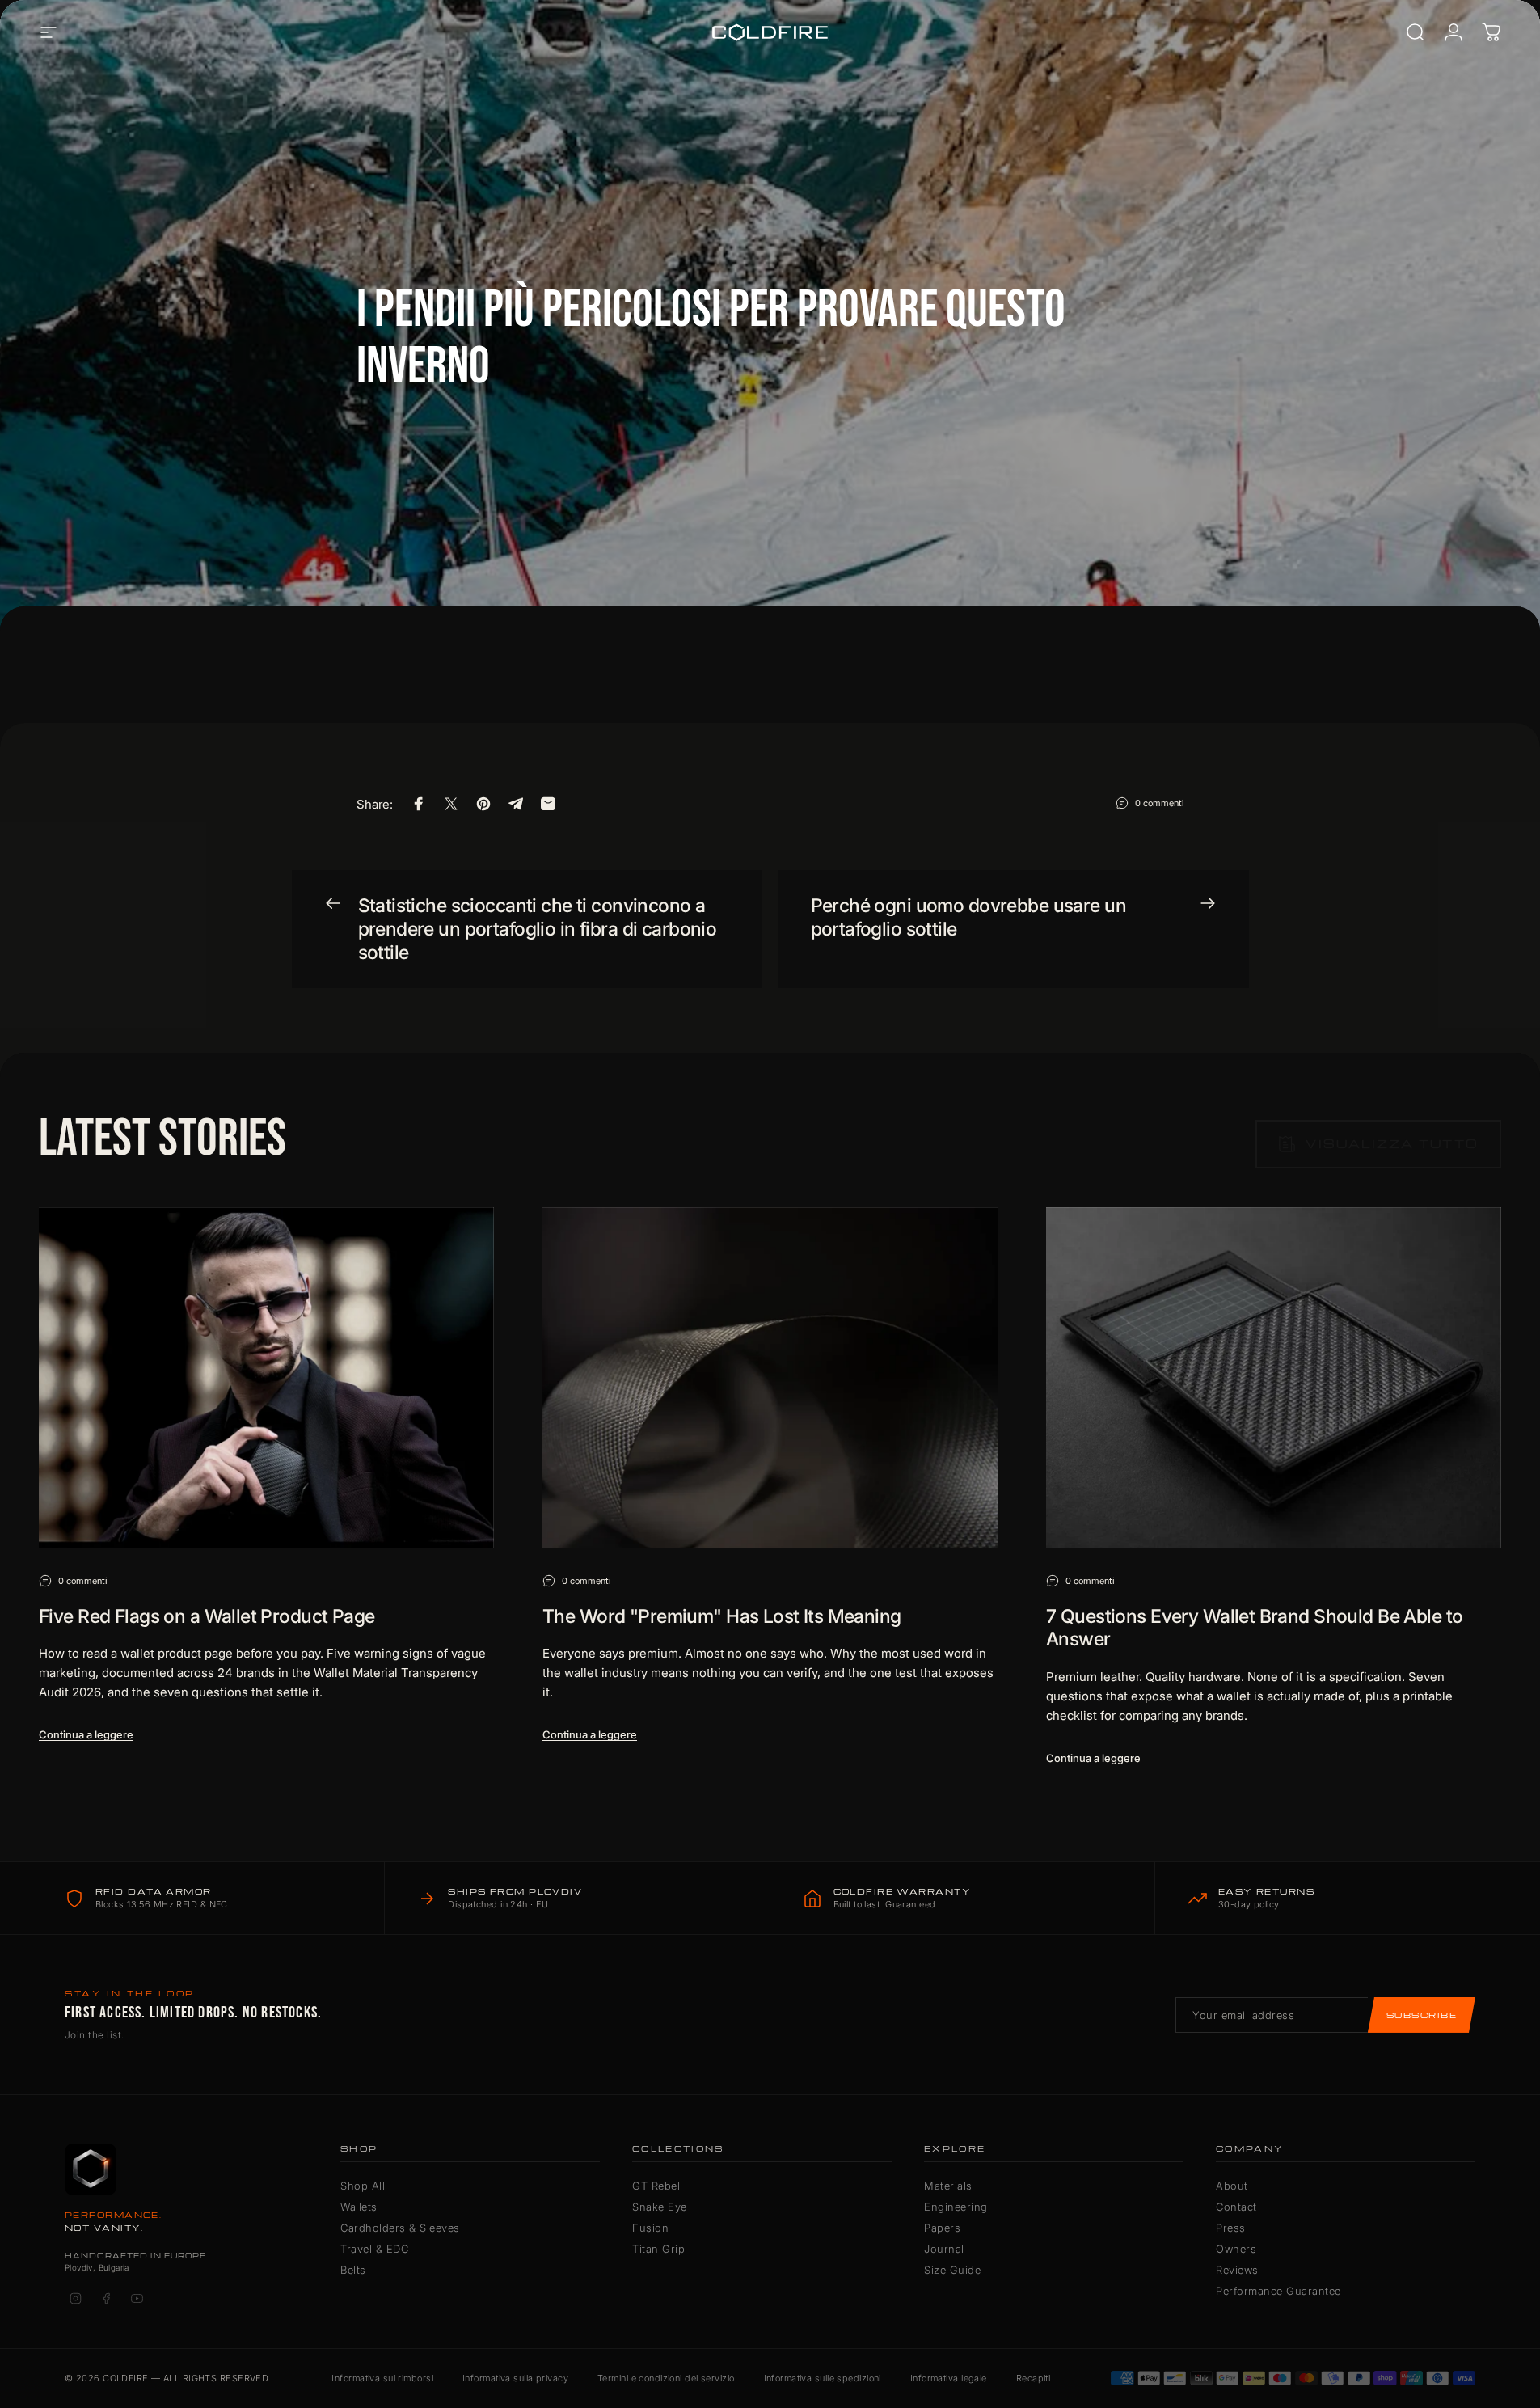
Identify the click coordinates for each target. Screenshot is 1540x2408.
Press (1231, 2228)
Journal (944, 2249)
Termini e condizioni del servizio (666, 2378)
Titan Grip (658, 2249)
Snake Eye (660, 2207)
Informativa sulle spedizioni (823, 2378)
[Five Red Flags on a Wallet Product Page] (266, 1378)
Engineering (956, 2207)
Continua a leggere (86, 1734)
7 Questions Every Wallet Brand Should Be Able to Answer (1254, 1628)
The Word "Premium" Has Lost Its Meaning (722, 1616)
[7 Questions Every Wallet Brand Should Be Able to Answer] (1274, 1378)
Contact (1236, 2207)
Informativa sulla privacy (515, 2378)
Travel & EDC (374, 2249)
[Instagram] (75, 2299)
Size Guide (952, 2270)
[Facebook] (106, 2299)
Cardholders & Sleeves (400, 2228)
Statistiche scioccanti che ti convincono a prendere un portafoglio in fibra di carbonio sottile (538, 929)
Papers (942, 2228)
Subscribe (1422, 2015)
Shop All (363, 2186)
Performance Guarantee (1278, 2291)
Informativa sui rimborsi (382, 2378)
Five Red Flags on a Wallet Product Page (207, 1616)
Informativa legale (949, 2378)
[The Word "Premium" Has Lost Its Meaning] (770, 1378)
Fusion (650, 2228)
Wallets (359, 2207)
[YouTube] (137, 2299)
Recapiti (1034, 2378)
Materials (948, 2186)
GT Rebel (656, 2186)
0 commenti (1160, 803)
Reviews (1237, 2270)
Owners (1236, 2249)
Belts (353, 2270)
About (1232, 2186)
